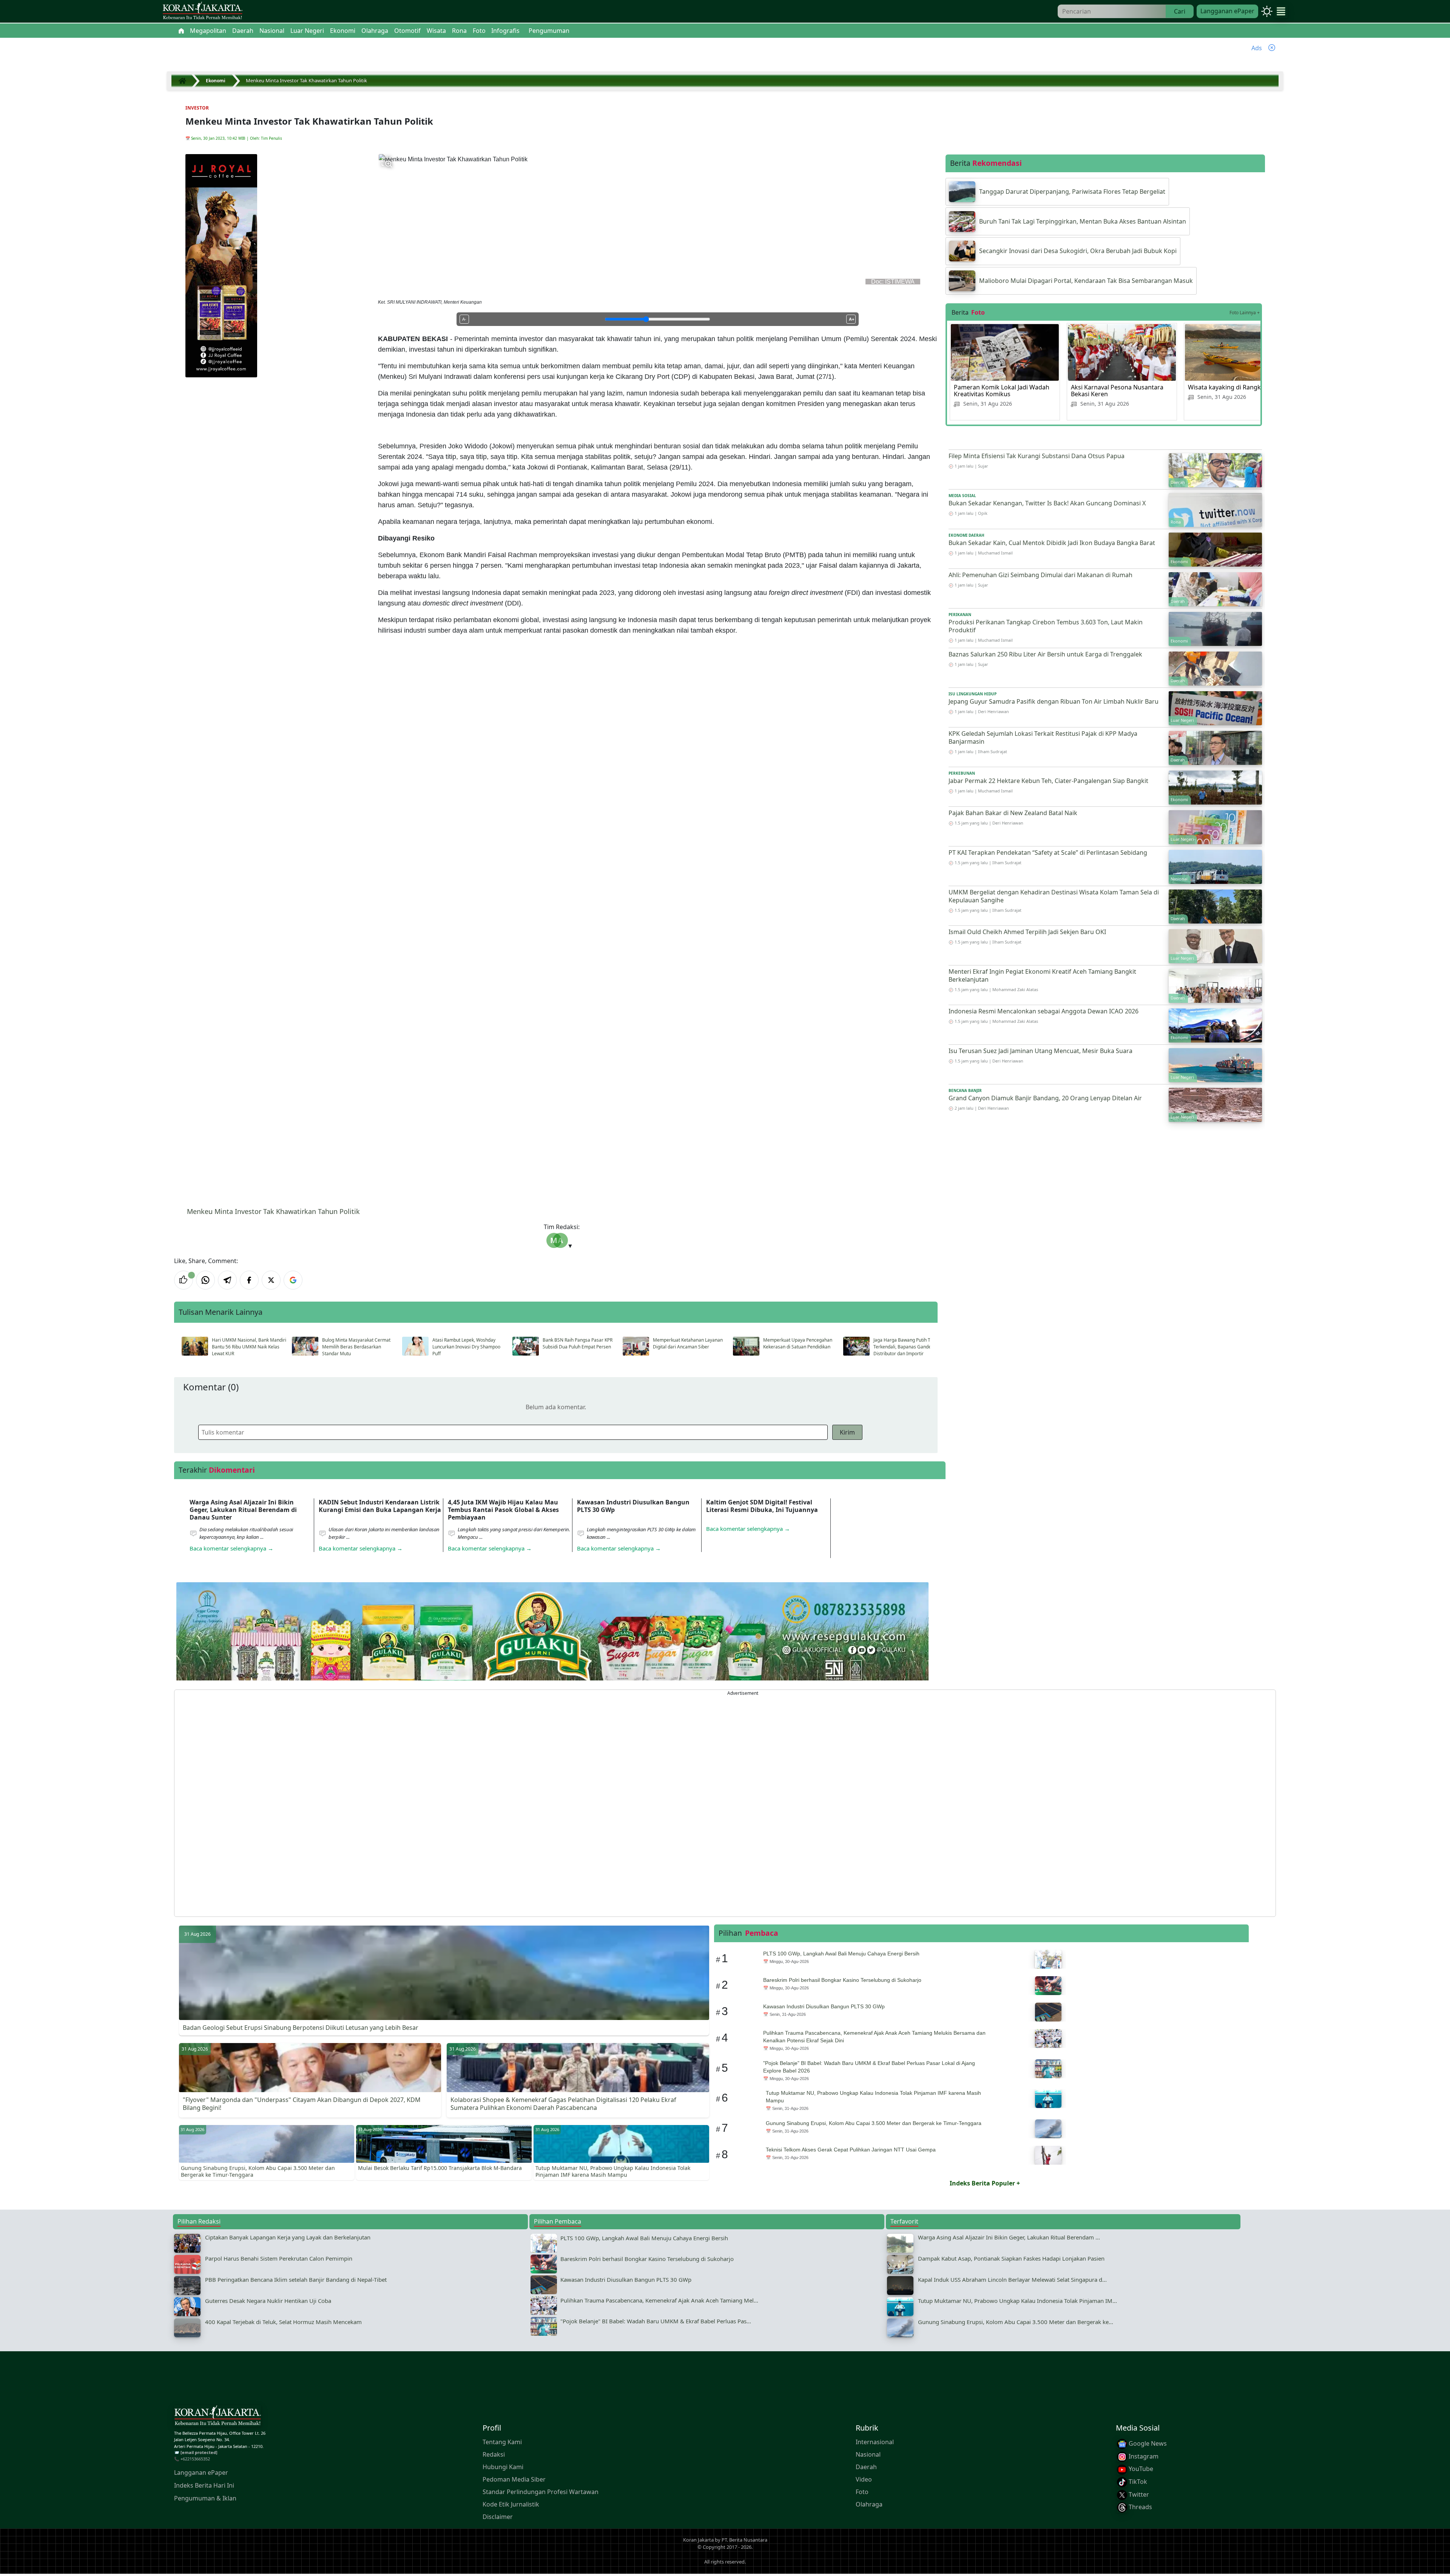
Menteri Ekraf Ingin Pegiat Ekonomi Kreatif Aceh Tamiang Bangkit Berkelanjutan (1042, 975)
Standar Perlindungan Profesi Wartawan (541, 2492)
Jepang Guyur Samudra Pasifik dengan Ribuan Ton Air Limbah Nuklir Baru (1054, 701)
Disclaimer (498, 2517)
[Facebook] (249, 1280)
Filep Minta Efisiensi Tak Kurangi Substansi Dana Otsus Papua (1037, 456)
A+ (851, 319)
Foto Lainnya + (1245, 313)
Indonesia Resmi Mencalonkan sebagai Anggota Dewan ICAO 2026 (1044, 1011)
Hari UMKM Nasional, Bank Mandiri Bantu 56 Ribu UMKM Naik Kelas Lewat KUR (249, 1347)
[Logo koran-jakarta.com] (202, 12)
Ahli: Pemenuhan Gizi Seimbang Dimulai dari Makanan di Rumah (1040, 575)
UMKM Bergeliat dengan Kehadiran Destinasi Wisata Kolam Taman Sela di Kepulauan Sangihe (1054, 896)
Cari (1180, 11)
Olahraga (869, 2505)
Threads (1140, 2507)
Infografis (505, 31)
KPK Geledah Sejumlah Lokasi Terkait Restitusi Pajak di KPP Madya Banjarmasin (1043, 737)
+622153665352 (195, 2459)
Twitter (1138, 2494)
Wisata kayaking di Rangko (1226, 387)
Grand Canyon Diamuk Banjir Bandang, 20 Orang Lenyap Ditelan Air (1045, 1098)
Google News (1147, 2444)
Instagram (1143, 2456)
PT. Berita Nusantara (744, 2540)
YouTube (1140, 2469)
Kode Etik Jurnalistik (511, 2505)
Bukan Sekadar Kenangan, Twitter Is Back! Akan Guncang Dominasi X (1047, 503)
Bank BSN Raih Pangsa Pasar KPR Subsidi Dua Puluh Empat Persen (578, 1343)
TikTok (1137, 2482)
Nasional (868, 2455)
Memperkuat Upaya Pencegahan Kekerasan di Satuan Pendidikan (798, 1343)
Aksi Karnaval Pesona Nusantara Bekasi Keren (1117, 391)
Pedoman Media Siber (514, 2480)
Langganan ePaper (1227, 11)
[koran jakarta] (184, 81)
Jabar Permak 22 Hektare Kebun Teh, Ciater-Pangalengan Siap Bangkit (1048, 781)
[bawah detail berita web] (552, 1650)
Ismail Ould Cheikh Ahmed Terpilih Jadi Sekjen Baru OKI (1027, 932)
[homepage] (217, 2417)
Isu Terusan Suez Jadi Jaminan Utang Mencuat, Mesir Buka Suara (1040, 1051)
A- (464, 319)
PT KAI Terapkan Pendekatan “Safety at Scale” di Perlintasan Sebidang (1048, 852)
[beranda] (181, 31)
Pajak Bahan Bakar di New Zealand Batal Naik (1013, 813)
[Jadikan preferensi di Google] (293, 1280)
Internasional (875, 2442)
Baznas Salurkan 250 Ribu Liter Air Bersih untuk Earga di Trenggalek (1045, 654)
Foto (862, 2492)
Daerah (866, 2467)
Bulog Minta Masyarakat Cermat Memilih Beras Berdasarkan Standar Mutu (356, 1347)
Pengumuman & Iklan (205, 2499)
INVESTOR (197, 108)
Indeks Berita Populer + (985, 2183)
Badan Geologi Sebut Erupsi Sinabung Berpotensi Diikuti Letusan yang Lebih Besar (301, 2028)
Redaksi (494, 2455)
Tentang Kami (502, 2442)
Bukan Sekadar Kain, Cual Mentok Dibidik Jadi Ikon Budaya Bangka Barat (1052, 543)
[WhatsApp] (205, 1280)
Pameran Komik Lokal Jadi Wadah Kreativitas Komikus (1002, 391)
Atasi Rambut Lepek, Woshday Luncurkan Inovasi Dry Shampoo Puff (466, 1347)
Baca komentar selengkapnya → (231, 1548)
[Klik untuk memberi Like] (184, 1280)
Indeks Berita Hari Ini (204, 2486)
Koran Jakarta (698, 2540)
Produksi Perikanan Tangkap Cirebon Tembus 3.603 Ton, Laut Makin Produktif (1046, 626)
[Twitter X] (271, 1280)
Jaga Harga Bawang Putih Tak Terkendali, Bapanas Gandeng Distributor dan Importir (905, 1347)
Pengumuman (549, 31)
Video (864, 2480)
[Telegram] (227, 1280)
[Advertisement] (401, 1803)
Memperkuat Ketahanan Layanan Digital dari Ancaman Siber (688, 1343)
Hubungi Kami (503, 2467)
